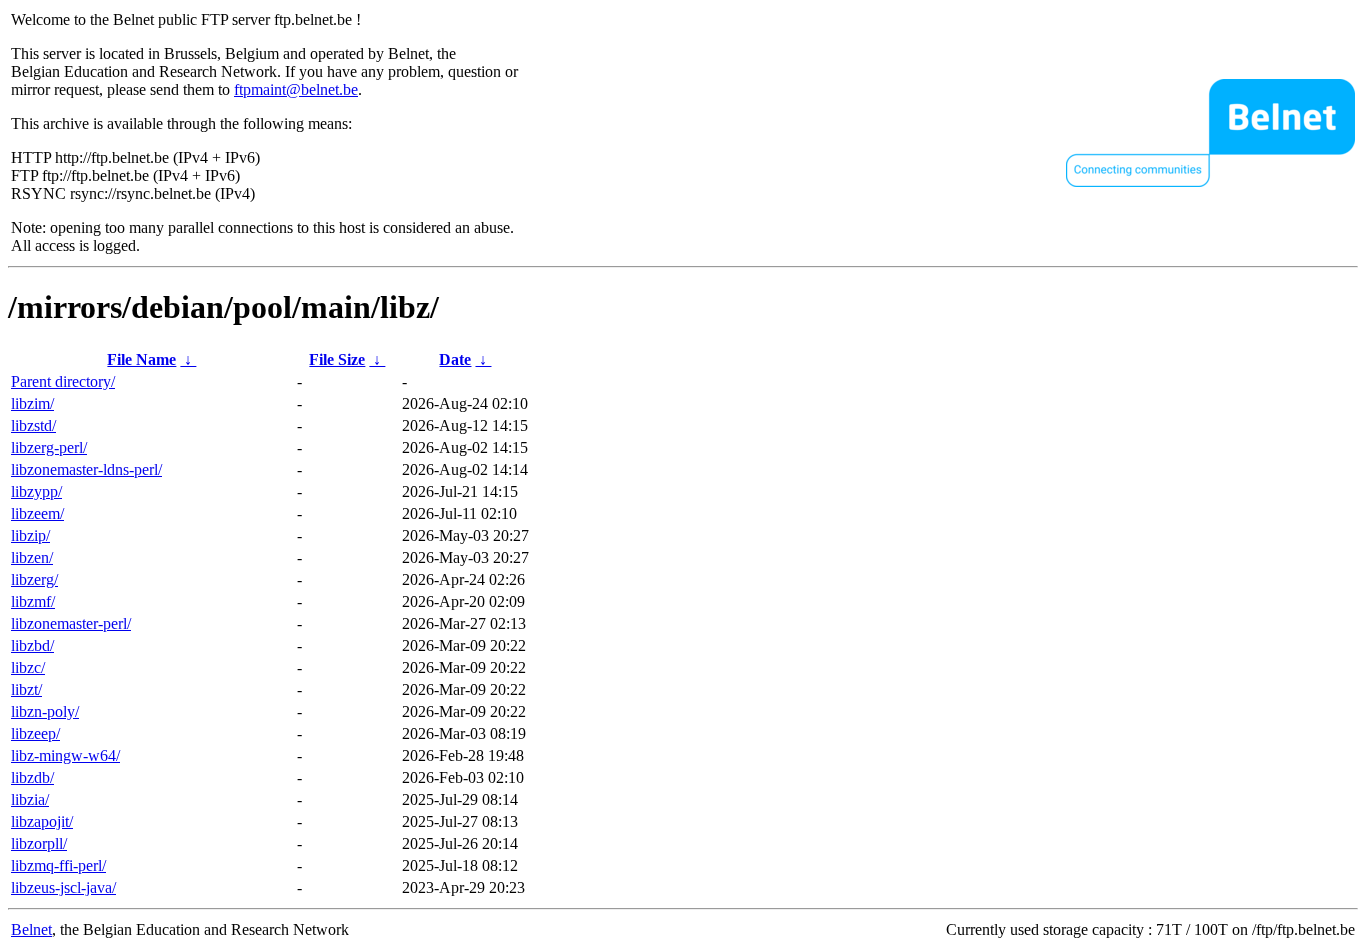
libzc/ (28, 667)
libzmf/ (33, 601)
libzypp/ (36, 491)
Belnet (31, 929)
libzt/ (26, 689)
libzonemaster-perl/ (71, 623)
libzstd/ (33, 425)
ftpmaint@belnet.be (296, 89)
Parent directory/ (63, 381)
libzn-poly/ (45, 711)
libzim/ (32, 403)
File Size (337, 359)
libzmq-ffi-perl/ (58, 865)
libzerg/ (34, 579)
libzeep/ (35, 733)
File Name (141, 359)
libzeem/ (37, 513)
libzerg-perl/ (49, 447)
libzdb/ (32, 777)
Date (455, 359)
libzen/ (32, 557)
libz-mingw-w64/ (65, 755)
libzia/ (30, 799)
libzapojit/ (42, 821)
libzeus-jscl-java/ (63, 887)
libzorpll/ (39, 843)
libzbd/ (32, 645)
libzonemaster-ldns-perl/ (86, 469)
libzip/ (30, 535)
